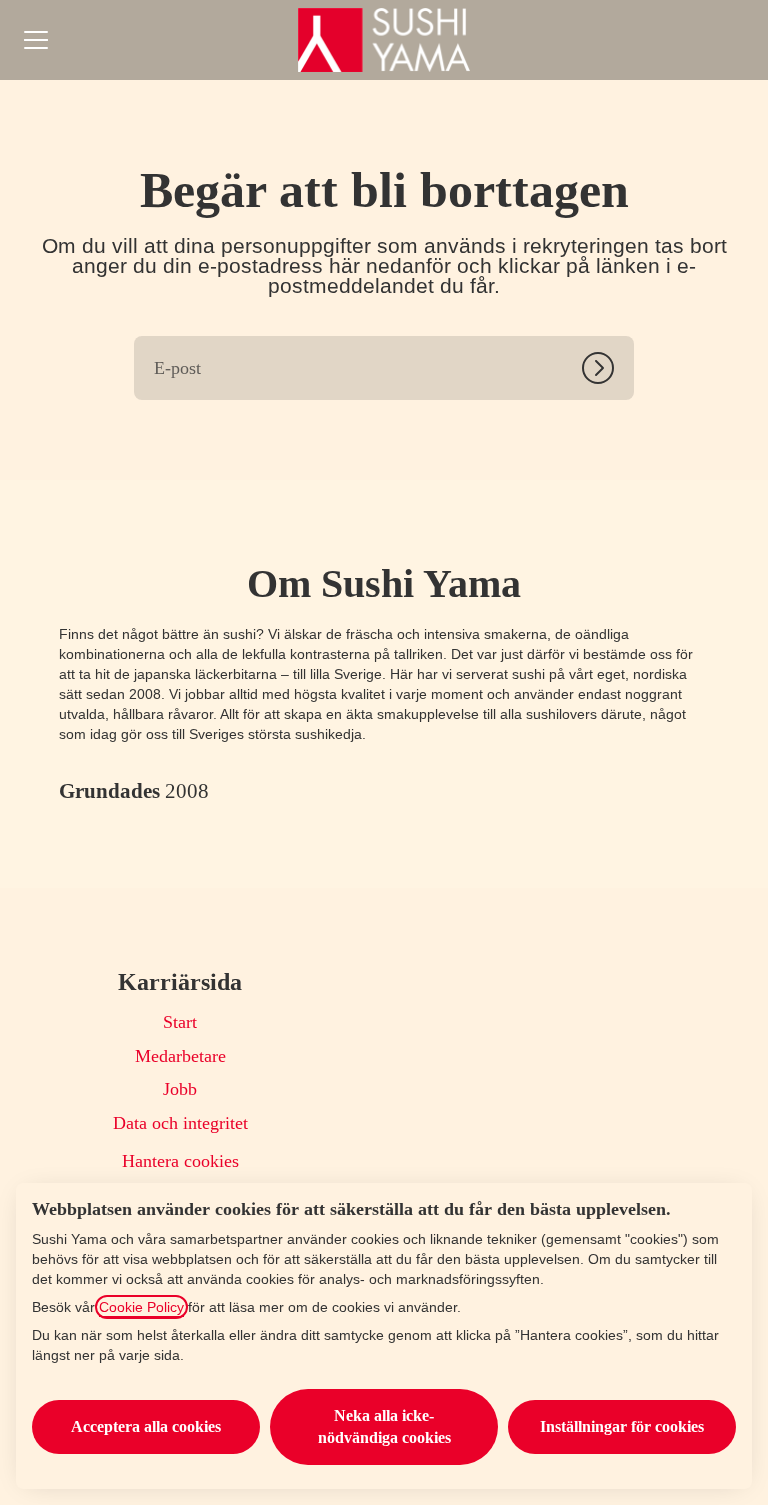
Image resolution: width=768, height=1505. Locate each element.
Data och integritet (180, 1123)
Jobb (180, 1089)
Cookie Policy (141, 1307)
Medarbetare (180, 1056)
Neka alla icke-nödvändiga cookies (384, 1426)
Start (180, 1022)
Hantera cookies (180, 1161)
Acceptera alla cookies (146, 1426)
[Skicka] (608, 368)
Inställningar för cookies (622, 1426)
